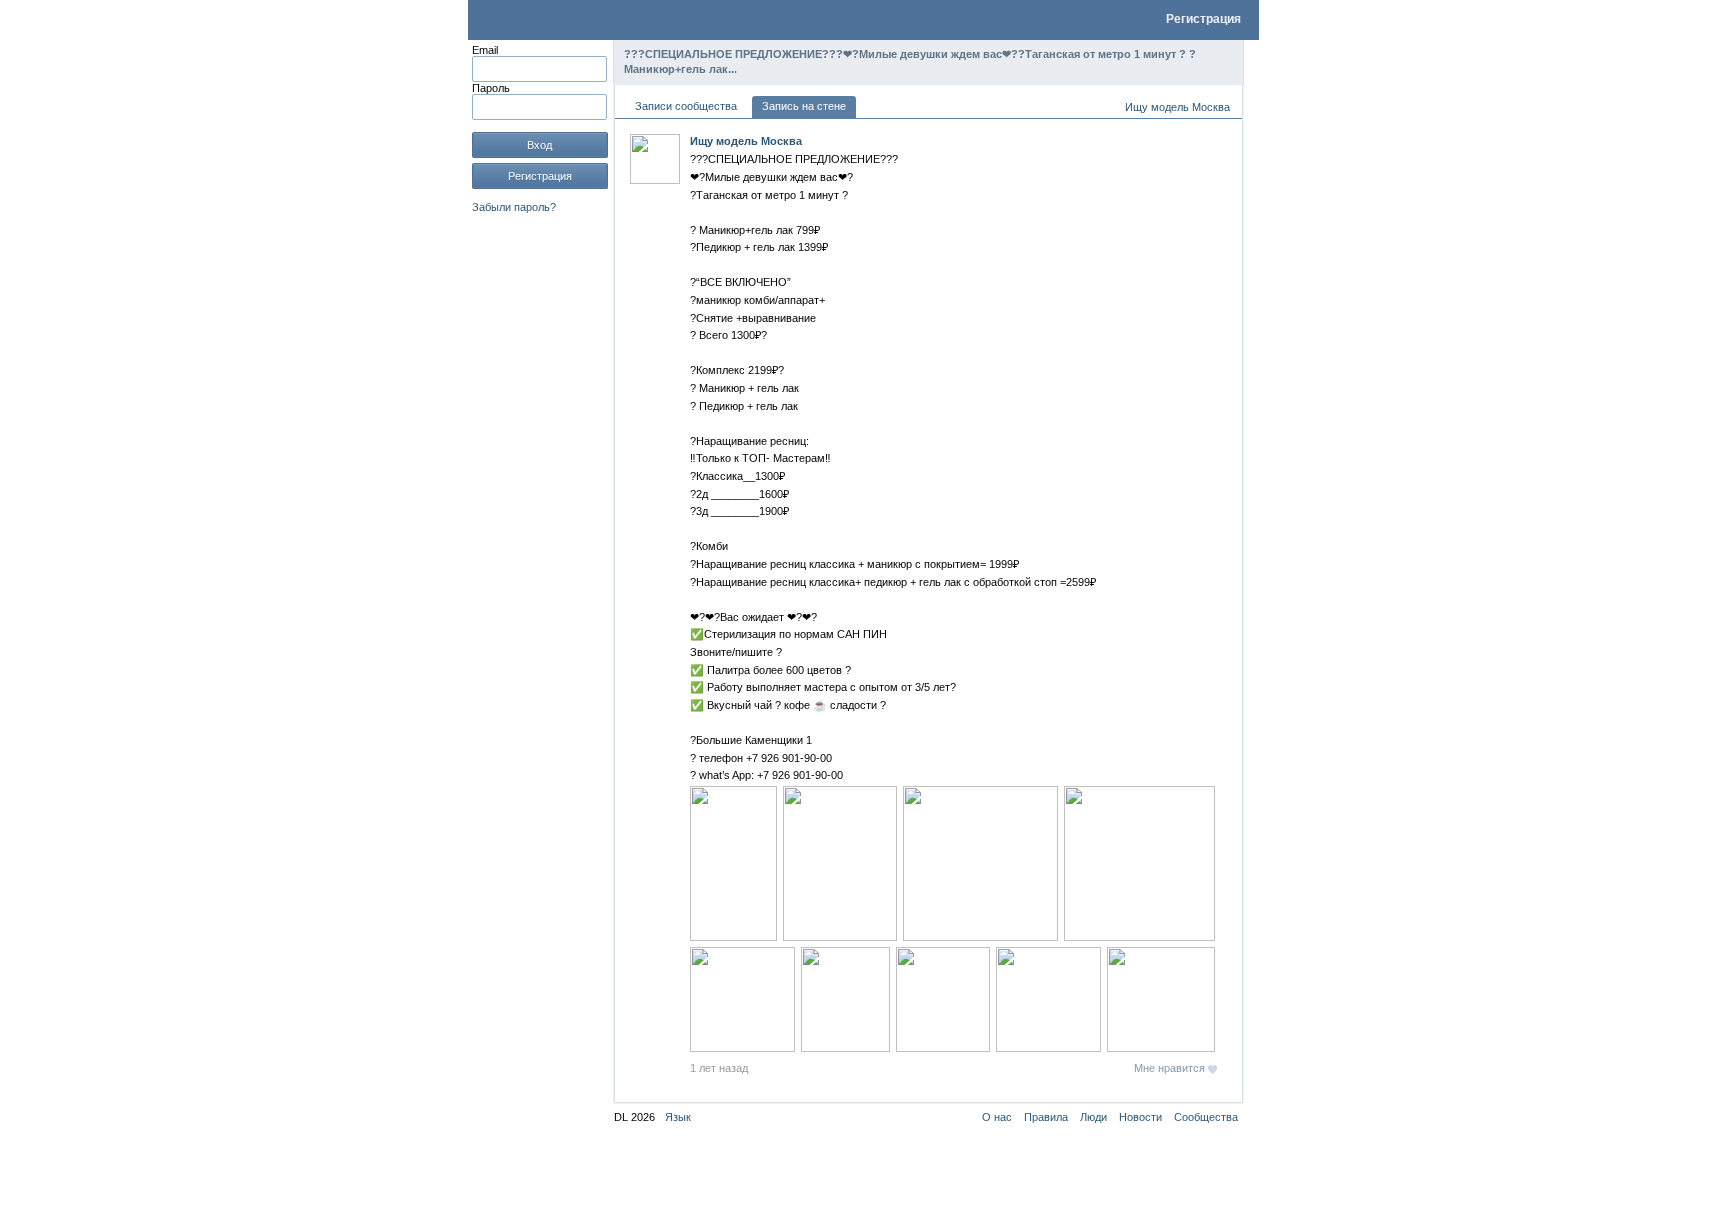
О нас (997, 1117)
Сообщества (1206, 1117)
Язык (678, 1117)
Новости (1140, 1117)
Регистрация (1203, 19)
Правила (1046, 1117)
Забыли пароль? (514, 207)
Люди (1093, 1117)
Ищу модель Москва (1177, 107)
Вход (539, 145)
